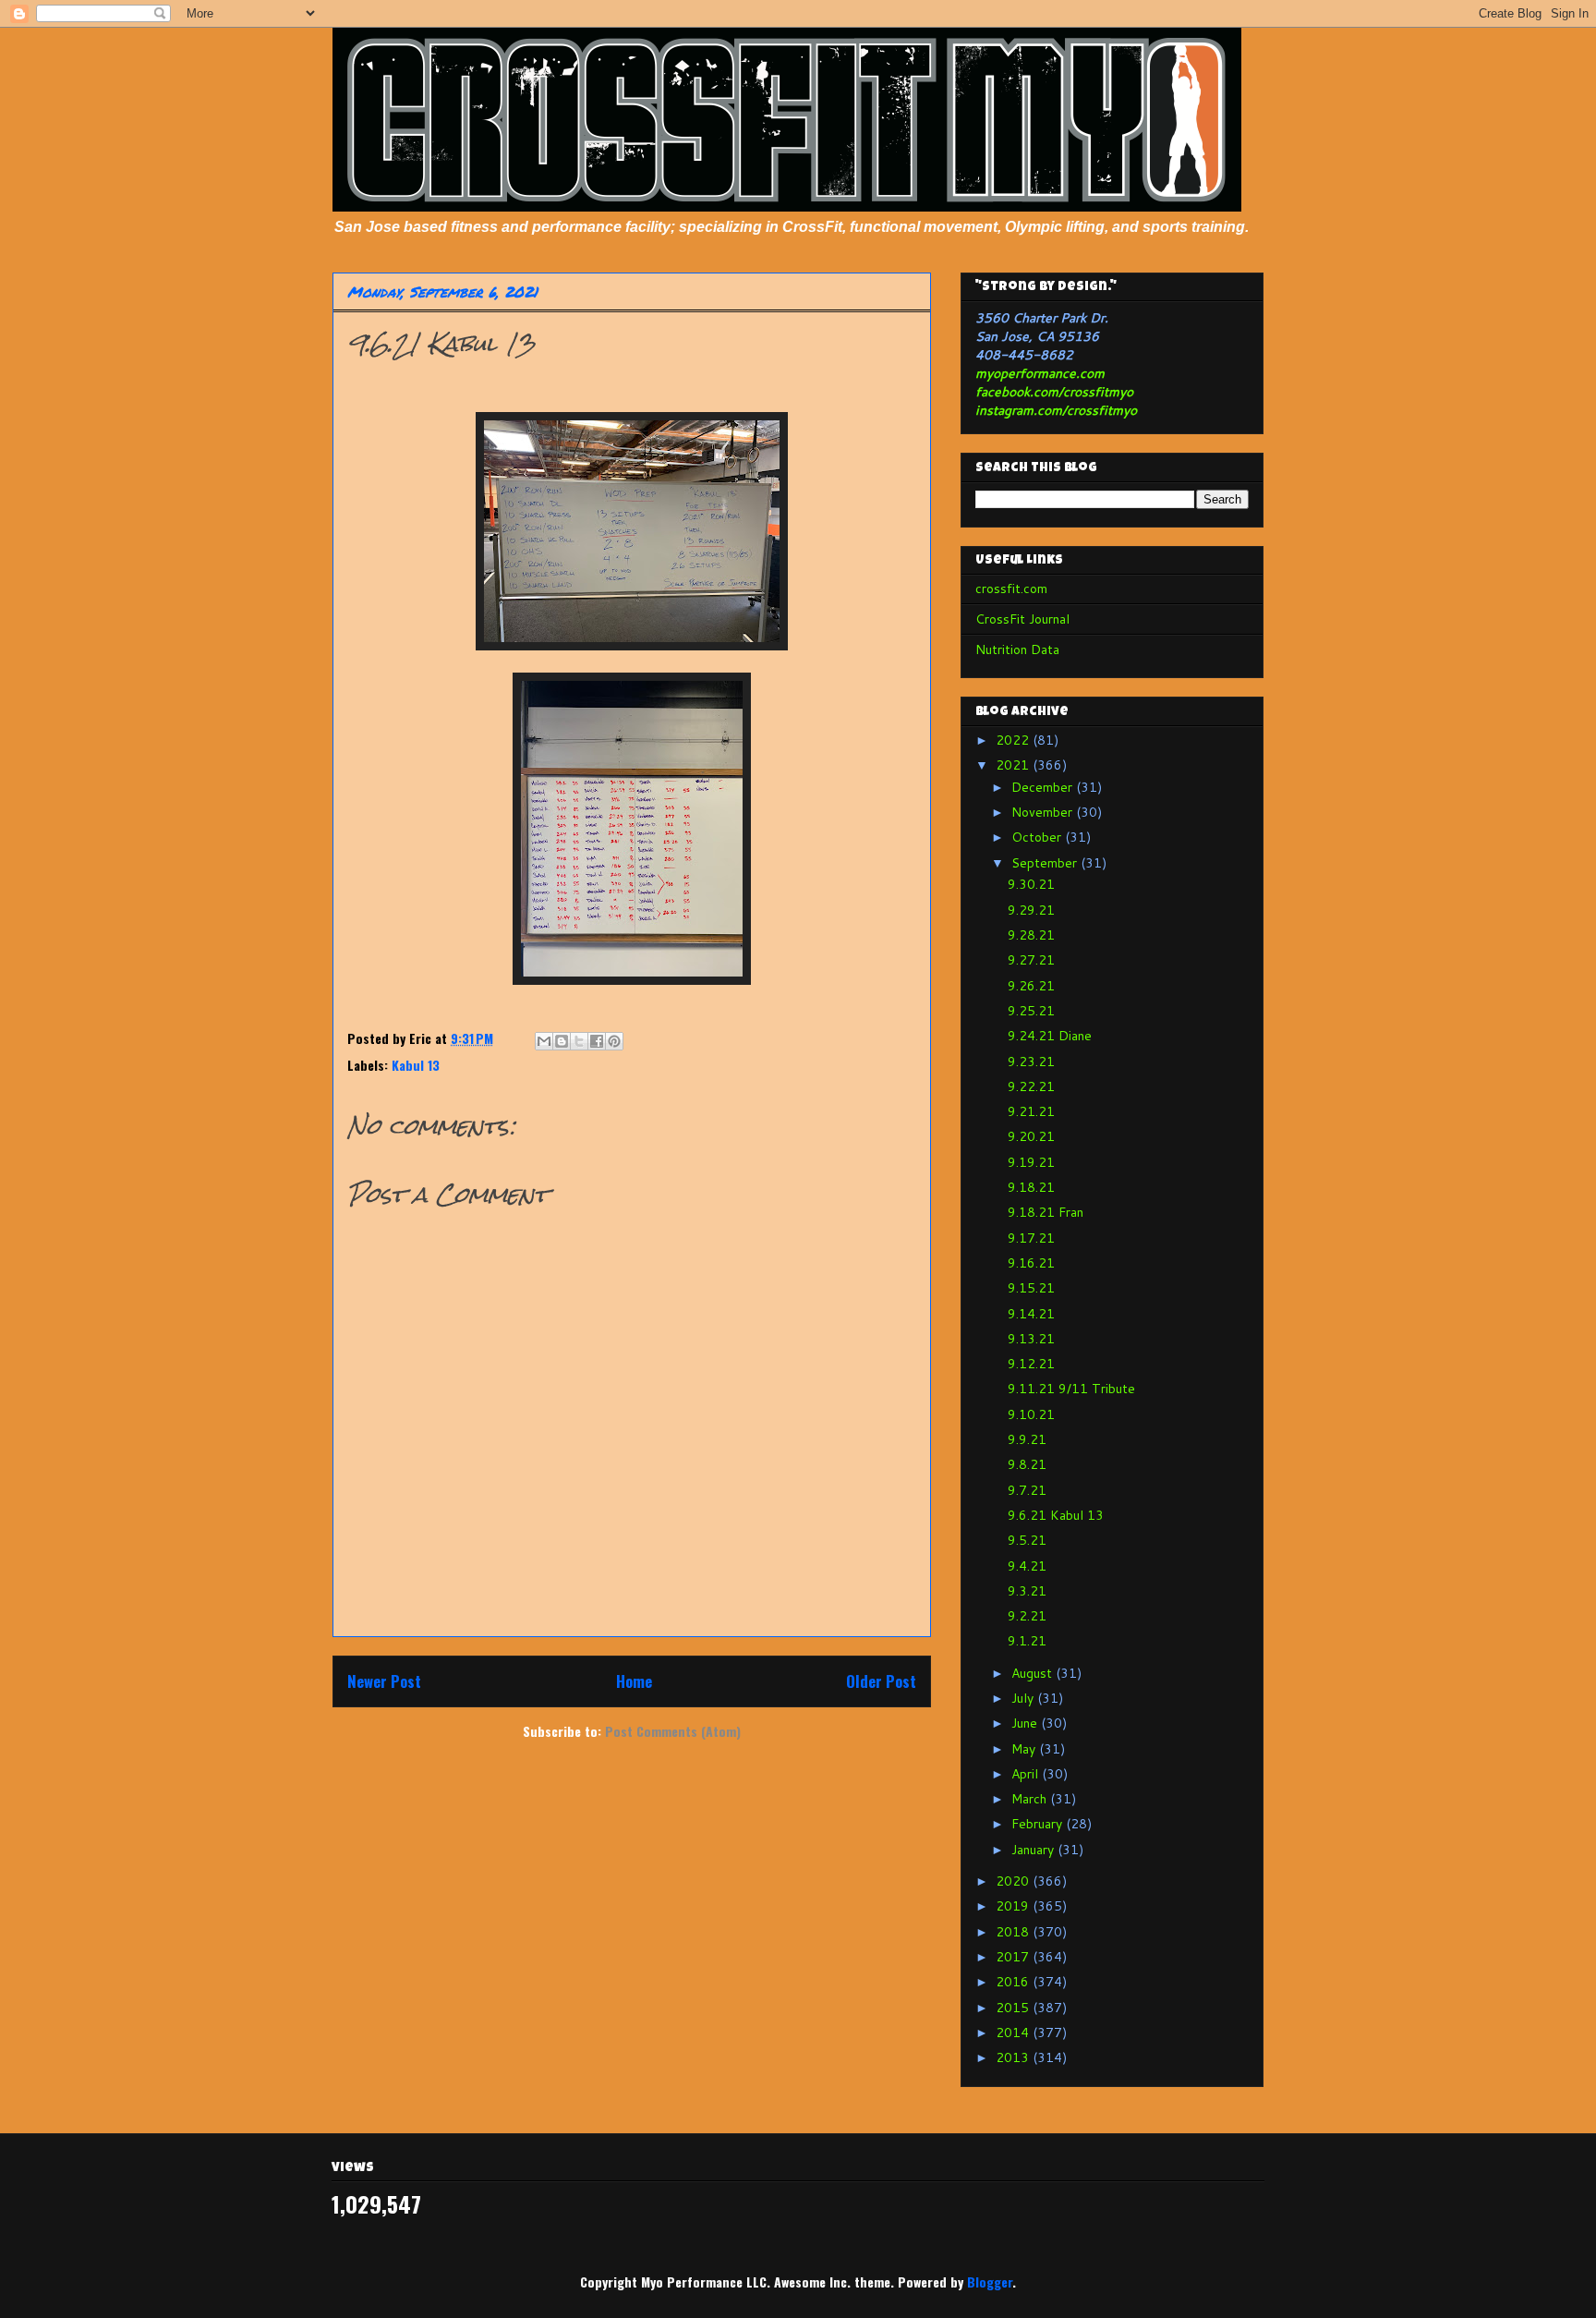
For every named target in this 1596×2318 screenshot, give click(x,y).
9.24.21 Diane (1050, 1036)
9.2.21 (1027, 1616)
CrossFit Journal (1022, 619)
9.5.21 (1027, 1540)
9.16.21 (1031, 1263)
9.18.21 (1031, 1187)
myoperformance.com (1040, 373)
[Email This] (544, 1041)
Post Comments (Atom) (673, 1731)
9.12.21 (1031, 1364)
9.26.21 (1031, 986)
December (1044, 787)
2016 (1014, 1982)
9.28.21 (1031, 935)
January (1034, 1850)
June (1026, 1723)
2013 (1014, 2057)
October (1038, 837)
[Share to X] (579, 1041)
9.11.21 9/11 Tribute (1071, 1389)
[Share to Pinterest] (614, 1041)
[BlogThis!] (562, 1041)
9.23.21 (1031, 1062)
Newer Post (384, 1681)
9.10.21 (1031, 1414)
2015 (1014, 2008)
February (1039, 1824)
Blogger (990, 2282)
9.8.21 (1027, 1464)
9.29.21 (1031, 910)
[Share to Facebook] (597, 1041)
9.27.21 (1031, 960)
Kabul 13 (416, 1065)
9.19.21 (1031, 1162)
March (1031, 1799)
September (1046, 863)
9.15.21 (1031, 1288)
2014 (1014, 2033)
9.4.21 (1027, 1566)
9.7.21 (1027, 1490)
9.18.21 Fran (1046, 1212)
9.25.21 (1031, 1011)
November (1044, 812)
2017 (1014, 1957)
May (1025, 1749)
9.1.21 (1027, 1641)
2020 (1014, 1881)
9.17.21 (1031, 1238)
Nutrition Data (1017, 649)
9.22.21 (1031, 1086)
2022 (1014, 740)
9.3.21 (1027, 1591)
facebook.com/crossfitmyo (1054, 392)
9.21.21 (1031, 1111)
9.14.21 (1031, 1314)
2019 (1014, 1906)
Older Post (881, 1681)
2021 (1014, 765)
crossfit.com (1011, 589)
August (1034, 1673)
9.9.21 (1027, 1439)
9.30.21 (1031, 884)
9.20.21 (1031, 1136)
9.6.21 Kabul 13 (1056, 1515)
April (1027, 1774)
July (1024, 1698)
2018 (1014, 1932)
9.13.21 (1031, 1339)
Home (634, 1681)
